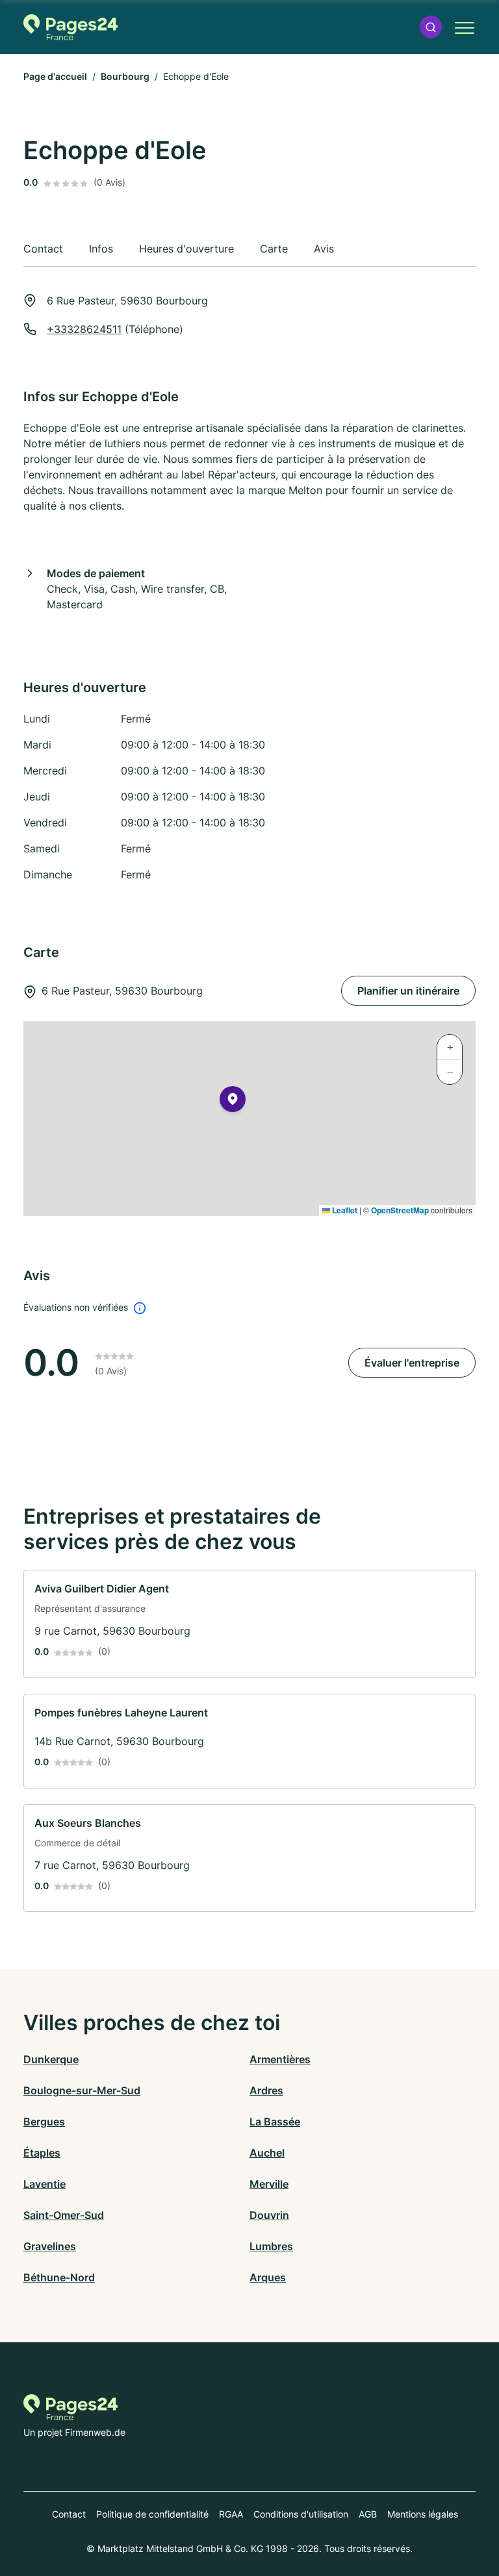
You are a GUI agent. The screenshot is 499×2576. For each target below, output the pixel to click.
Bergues (44, 2122)
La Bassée (275, 2122)
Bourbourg (125, 76)
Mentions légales (423, 2514)
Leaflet (344, 1210)
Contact (69, 2514)
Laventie (45, 2184)
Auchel (267, 2153)
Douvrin (269, 2215)
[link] (249, 1624)
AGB (368, 2514)
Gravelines (50, 2246)
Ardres (266, 2090)
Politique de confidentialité (152, 2514)
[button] (431, 27)
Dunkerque (51, 2059)
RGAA (231, 2514)
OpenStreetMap (400, 1210)
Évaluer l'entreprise (412, 1363)
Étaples (42, 2153)
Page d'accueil (55, 76)
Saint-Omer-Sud (64, 2215)
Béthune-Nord (59, 2277)
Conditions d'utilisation (301, 2514)
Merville (269, 2184)
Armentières (280, 2059)
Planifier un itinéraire (408, 991)
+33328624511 (84, 329)
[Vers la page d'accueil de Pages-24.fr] (70, 27)
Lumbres (271, 2246)
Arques (268, 2277)
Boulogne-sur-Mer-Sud (82, 2090)
